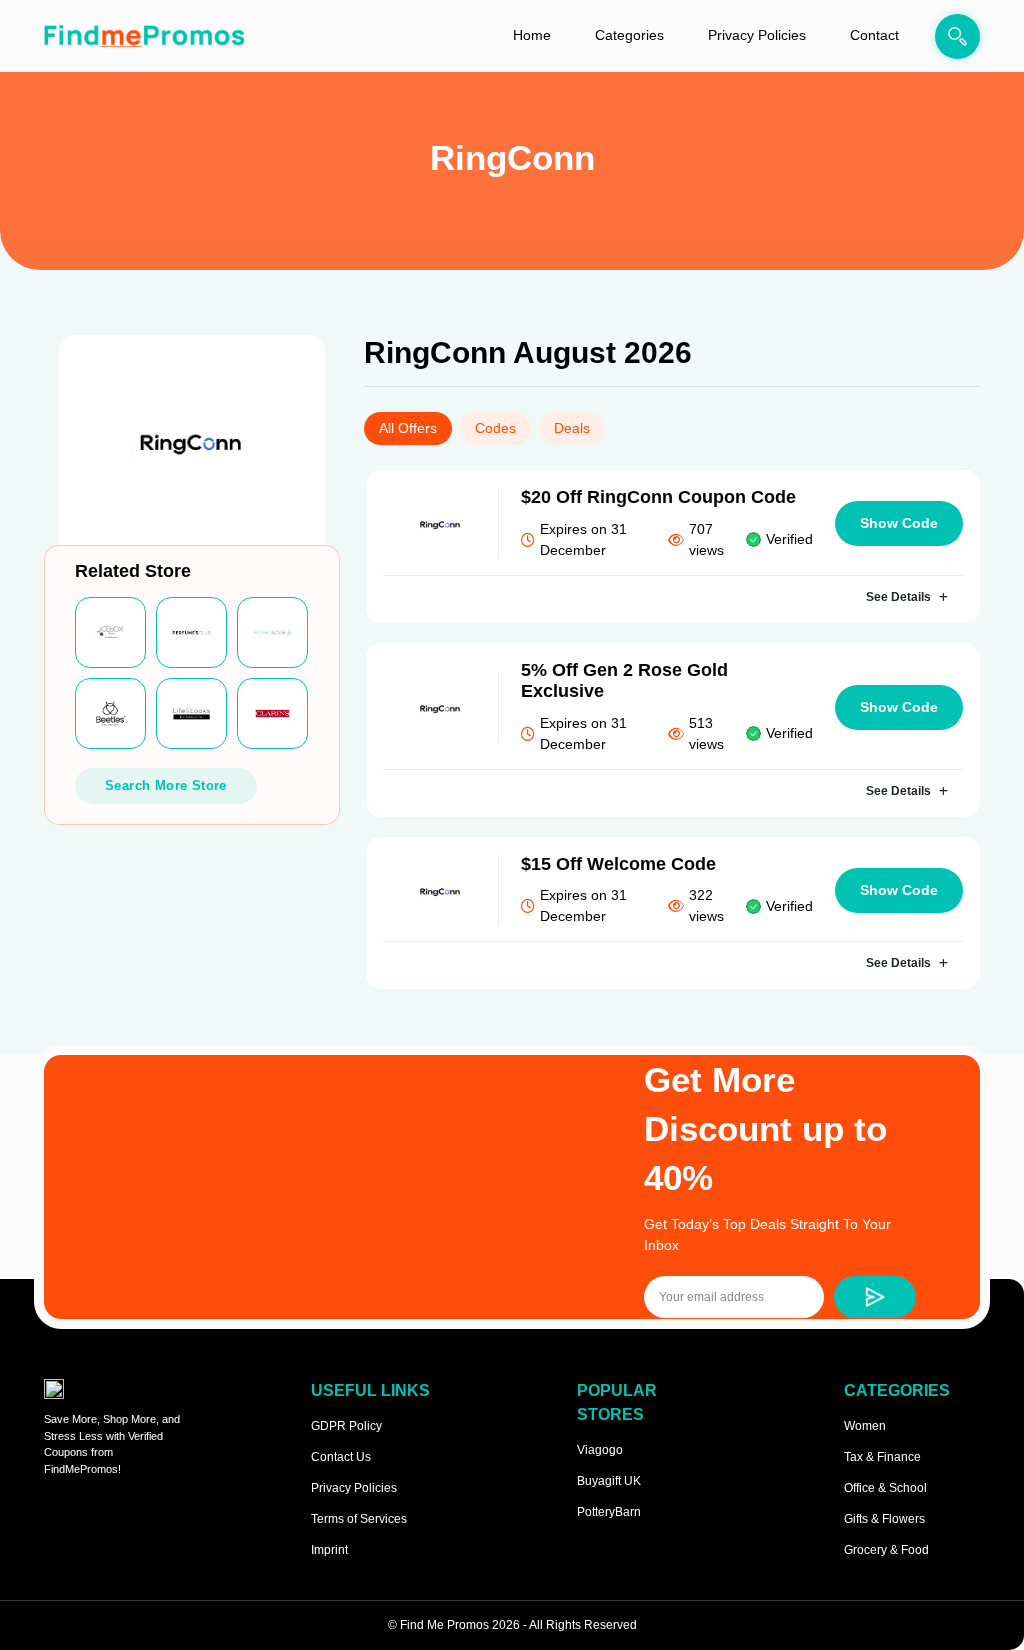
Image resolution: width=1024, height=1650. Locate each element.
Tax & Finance (882, 1457)
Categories (629, 35)
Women (865, 1426)
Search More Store (166, 785)
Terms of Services (359, 1519)
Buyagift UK (609, 1481)
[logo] (144, 36)
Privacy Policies (757, 35)
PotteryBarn (609, 1512)
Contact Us (341, 1457)
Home (532, 35)
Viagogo (600, 1450)
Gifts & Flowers (884, 1519)
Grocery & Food (886, 1550)
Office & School (885, 1488)
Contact (874, 35)
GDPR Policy (346, 1426)
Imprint (329, 1550)
